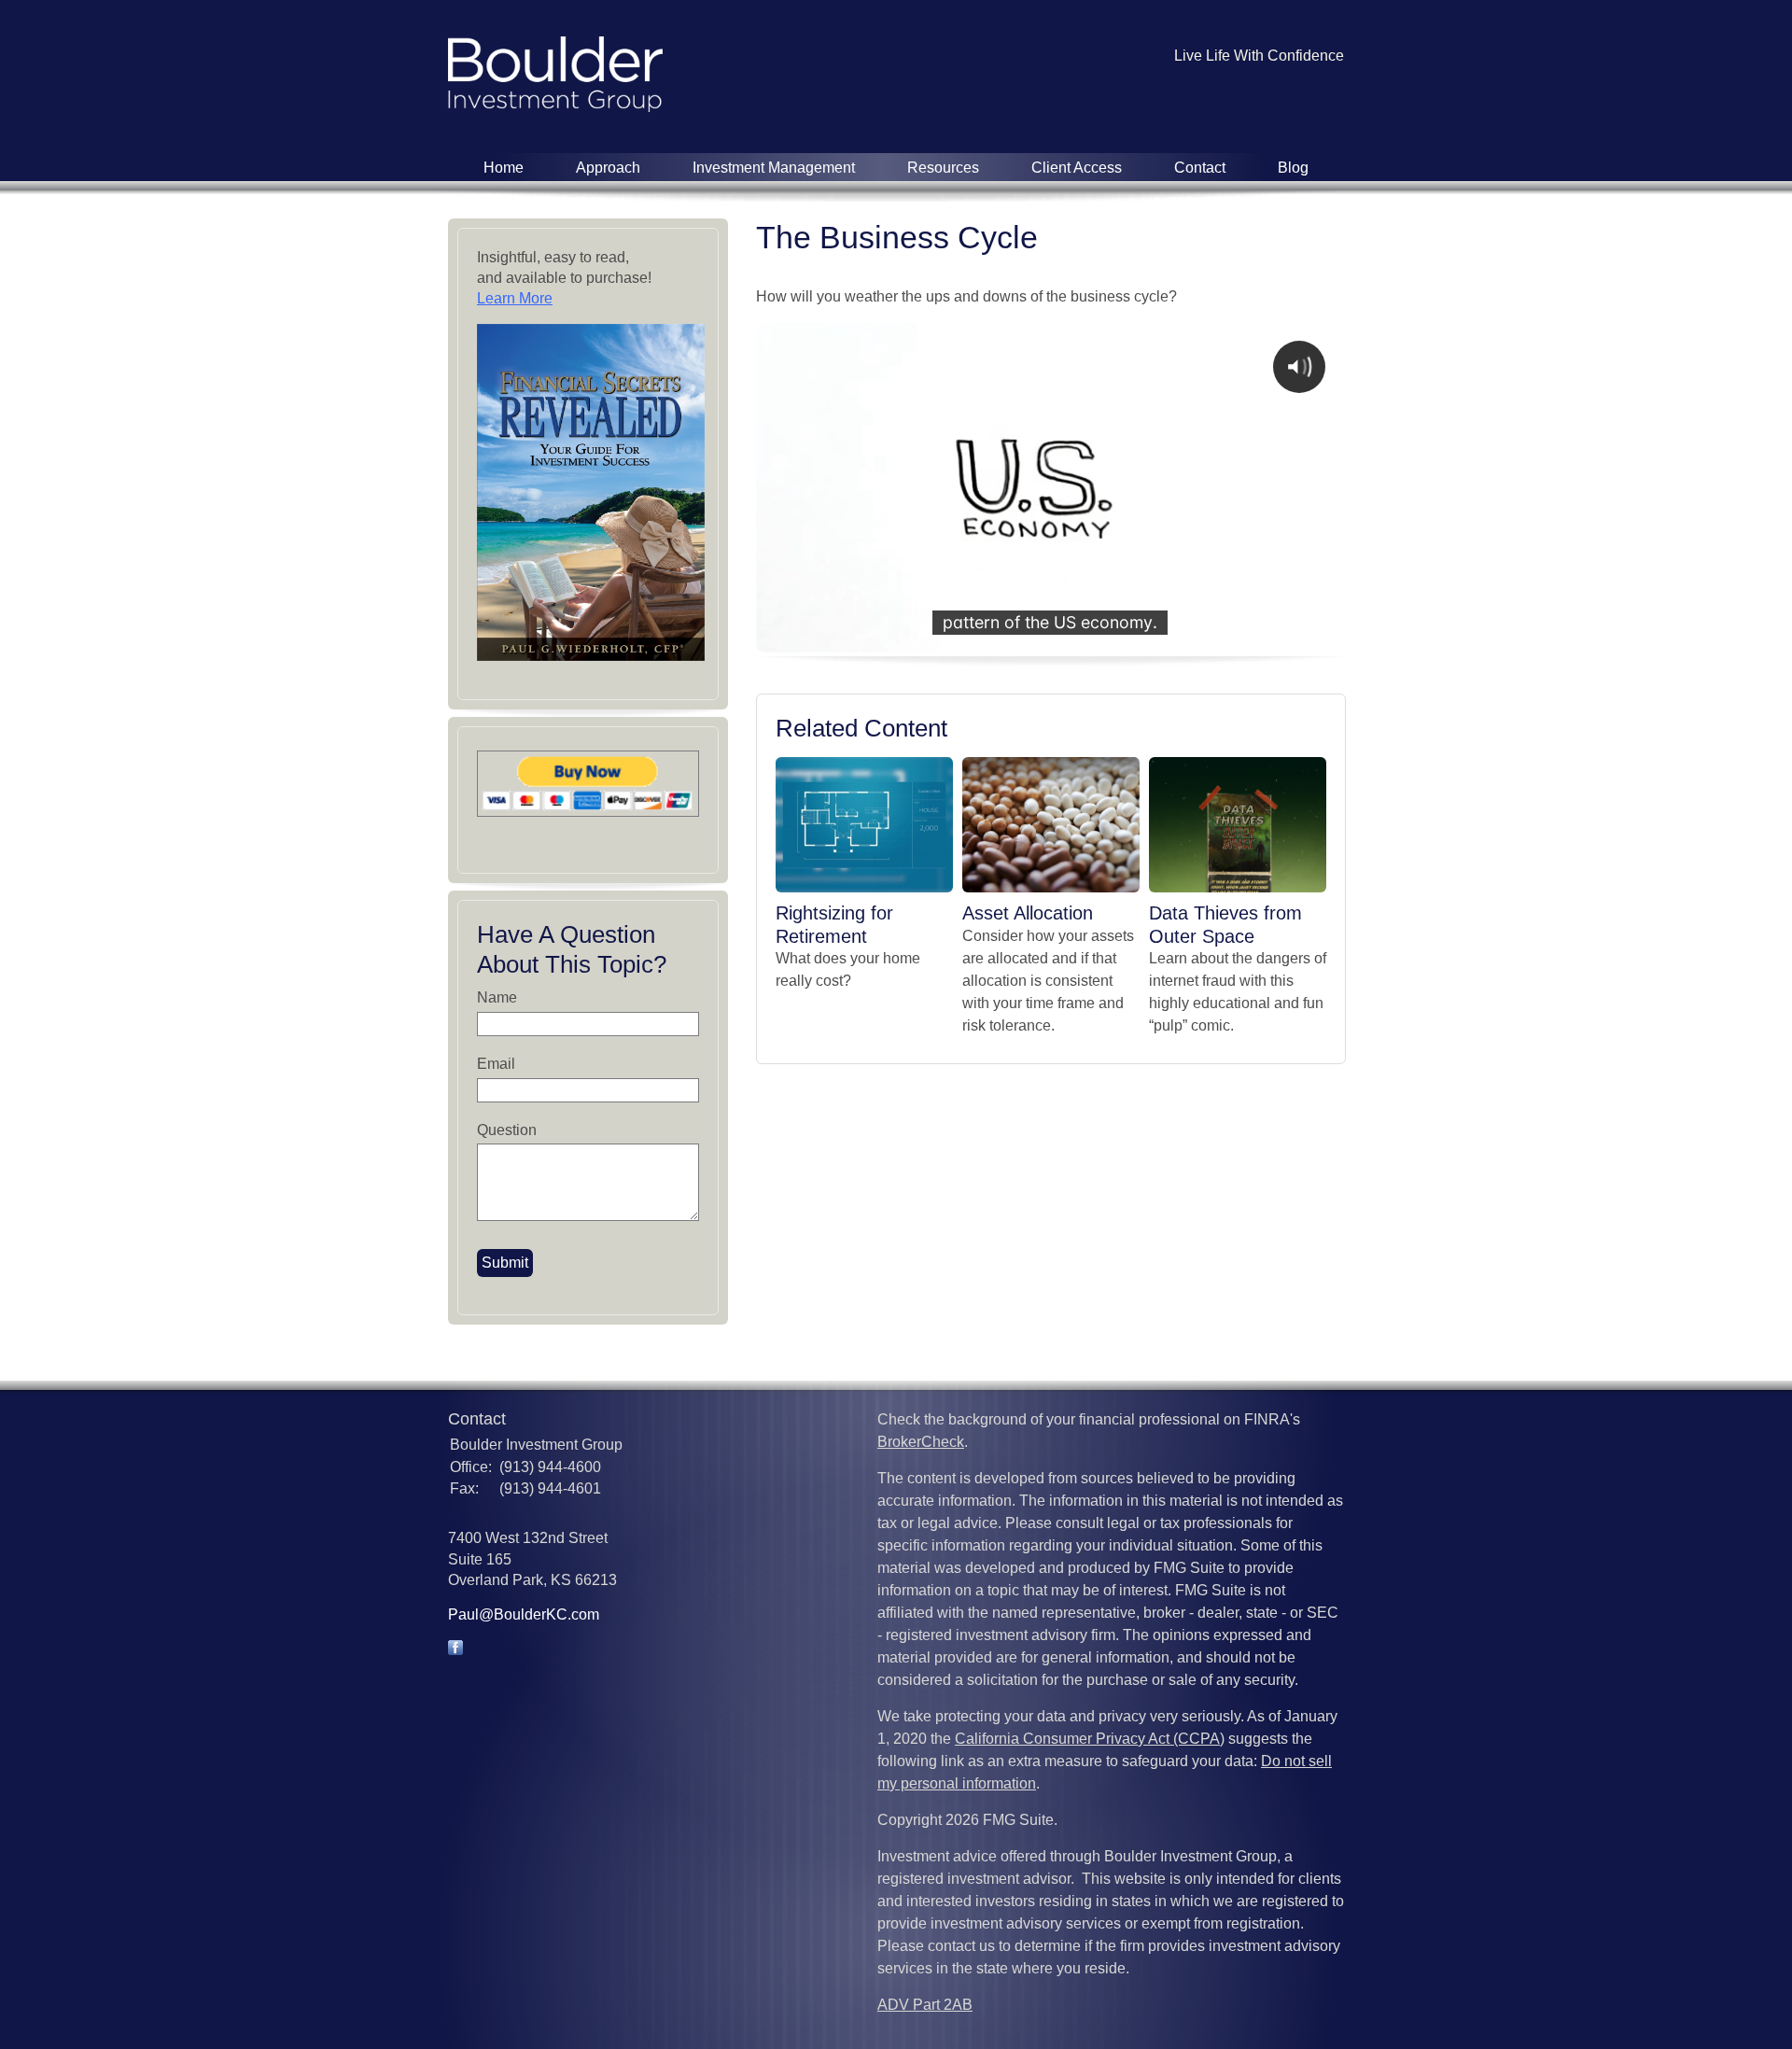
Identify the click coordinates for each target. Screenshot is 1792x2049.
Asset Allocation (1028, 913)
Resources (943, 168)
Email (496, 1064)
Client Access (1077, 168)
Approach (608, 168)
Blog (1293, 168)
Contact (1200, 168)
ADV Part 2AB (925, 2005)
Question (507, 1130)
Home (504, 168)
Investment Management (774, 168)
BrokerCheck (921, 1442)
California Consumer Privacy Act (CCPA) (1090, 1739)
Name (497, 997)
